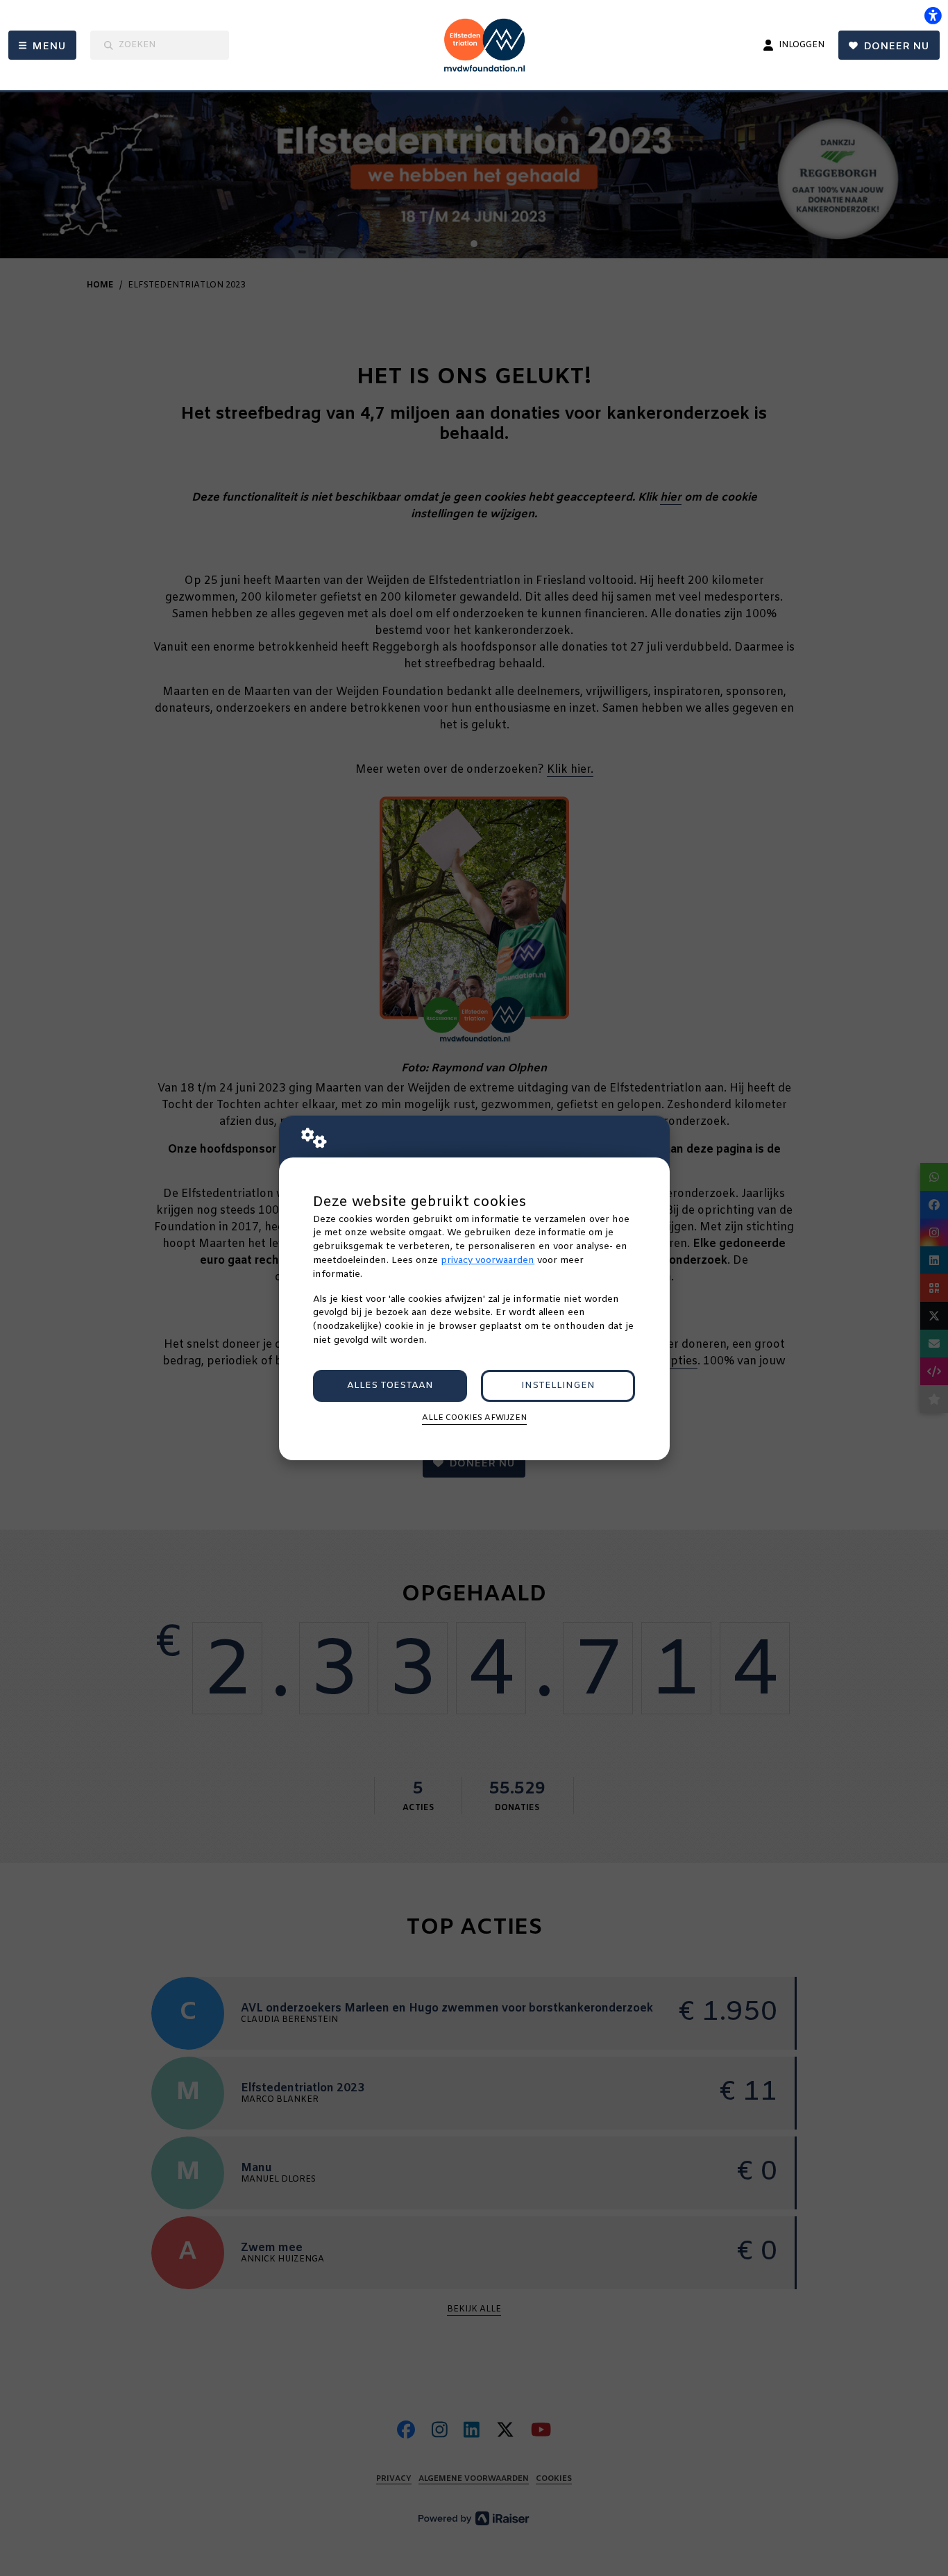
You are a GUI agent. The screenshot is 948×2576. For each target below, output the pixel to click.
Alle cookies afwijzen (474, 1418)
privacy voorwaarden (488, 1261)
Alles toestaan (390, 1386)
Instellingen (558, 1386)
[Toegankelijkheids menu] (933, 15)
